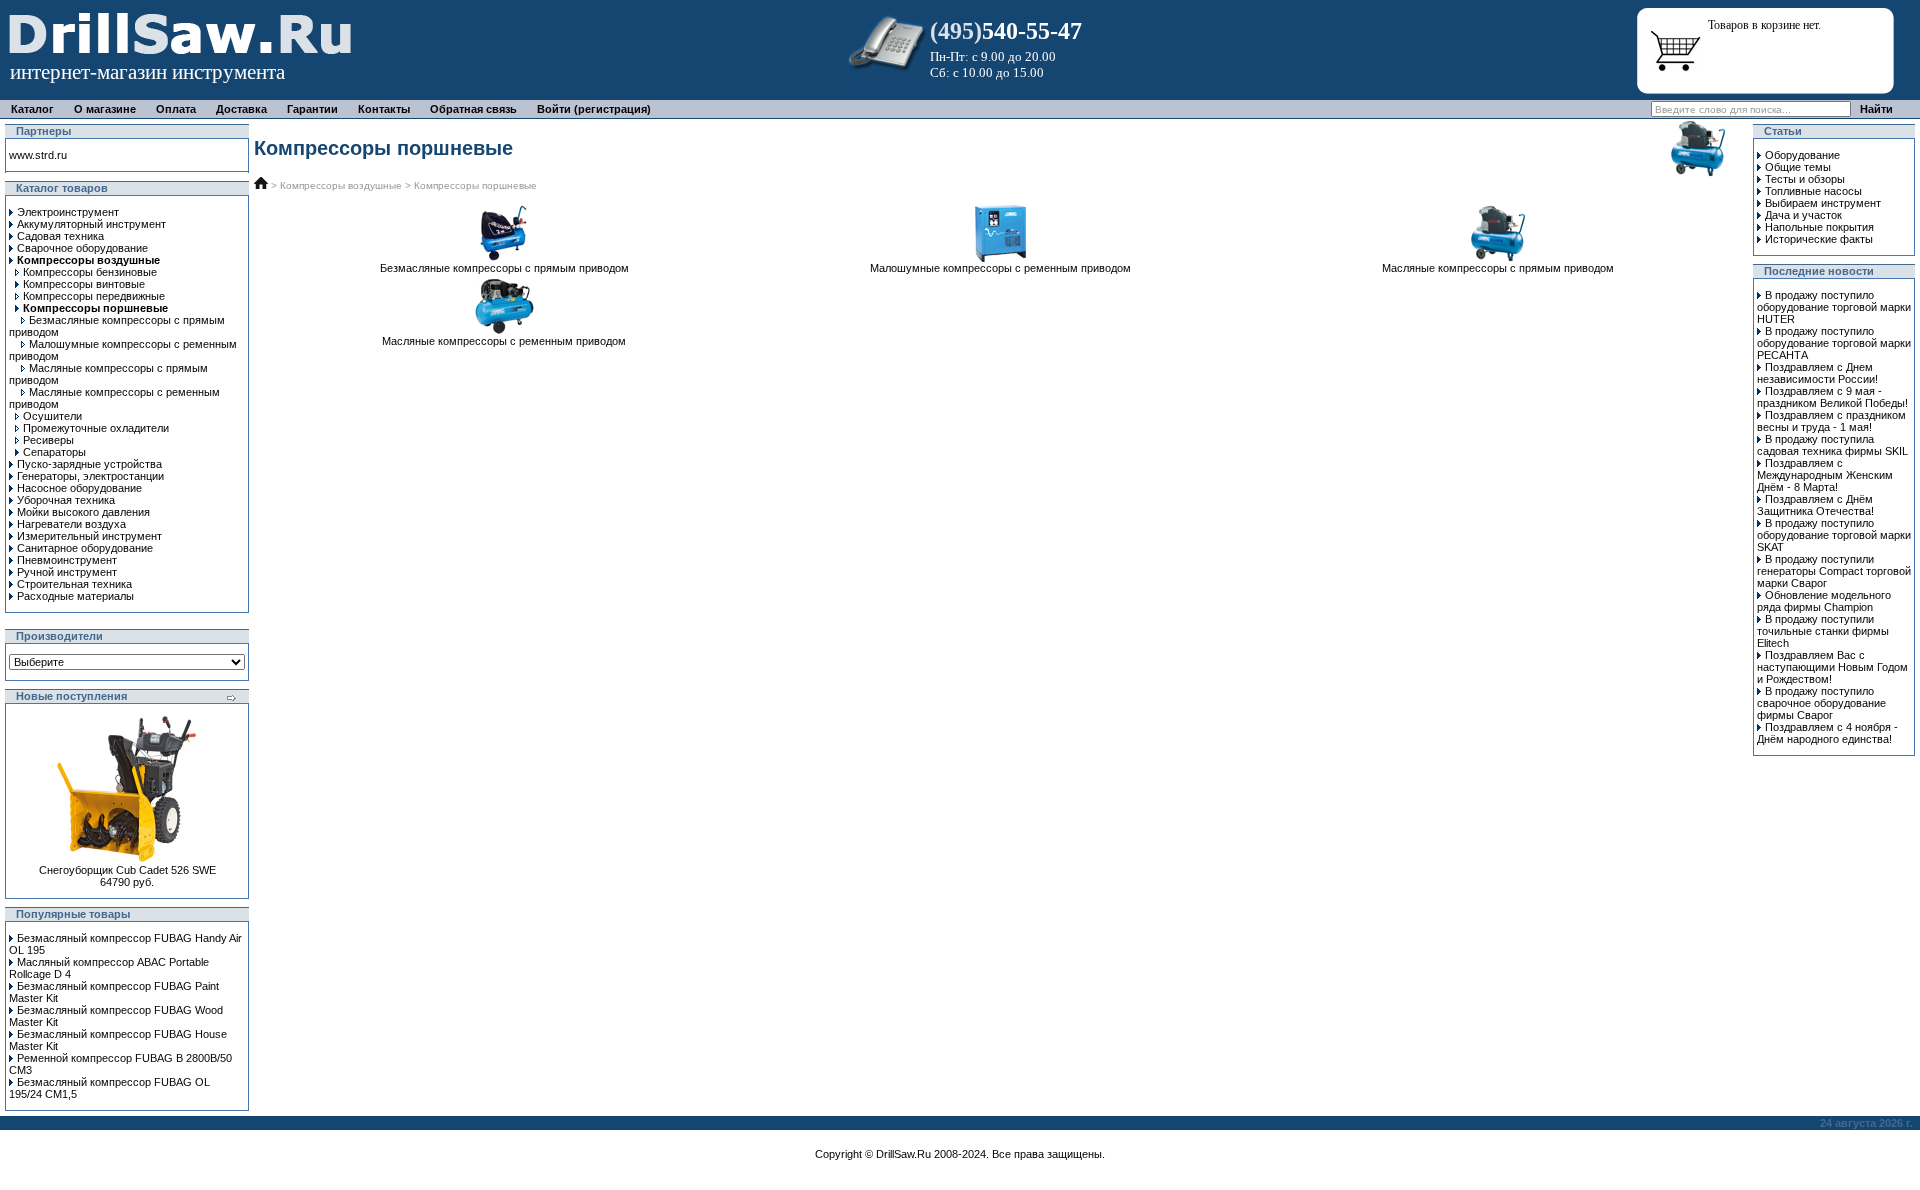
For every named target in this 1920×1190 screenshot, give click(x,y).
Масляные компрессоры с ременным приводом (504, 341)
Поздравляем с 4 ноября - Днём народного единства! (1827, 733)
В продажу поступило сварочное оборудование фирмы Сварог (1821, 703)
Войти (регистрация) (594, 109)
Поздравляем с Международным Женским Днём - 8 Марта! (1825, 475)
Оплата (176, 109)
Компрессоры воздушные (341, 185)
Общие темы (1798, 167)
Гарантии (312, 109)
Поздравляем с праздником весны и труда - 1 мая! (1831, 421)
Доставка (241, 109)
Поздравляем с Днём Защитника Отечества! (1815, 505)
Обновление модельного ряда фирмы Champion (1824, 601)
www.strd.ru (38, 155)
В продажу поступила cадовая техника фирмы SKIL (1832, 445)
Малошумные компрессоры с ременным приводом (1000, 268)
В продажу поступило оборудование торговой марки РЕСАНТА (1834, 343)
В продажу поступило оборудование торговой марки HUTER (1834, 307)
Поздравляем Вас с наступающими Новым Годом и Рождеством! (1832, 667)
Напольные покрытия (1819, 227)
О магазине (105, 109)
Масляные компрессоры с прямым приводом (1498, 268)
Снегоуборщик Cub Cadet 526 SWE (127, 870)
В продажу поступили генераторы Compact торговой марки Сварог (1834, 571)
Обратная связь (473, 109)
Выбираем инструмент (1823, 203)
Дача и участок (1803, 215)
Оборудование (1802, 155)
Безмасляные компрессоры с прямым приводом (504, 268)
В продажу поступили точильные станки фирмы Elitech (1823, 631)
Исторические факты (1819, 239)
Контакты (384, 109)
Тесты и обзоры (1805, 179)
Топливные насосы (1813, 191)
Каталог (32, 109)
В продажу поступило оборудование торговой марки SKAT (1834, 535)
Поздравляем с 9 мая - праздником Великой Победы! (1832, 397)
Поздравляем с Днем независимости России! (1817, 373)
